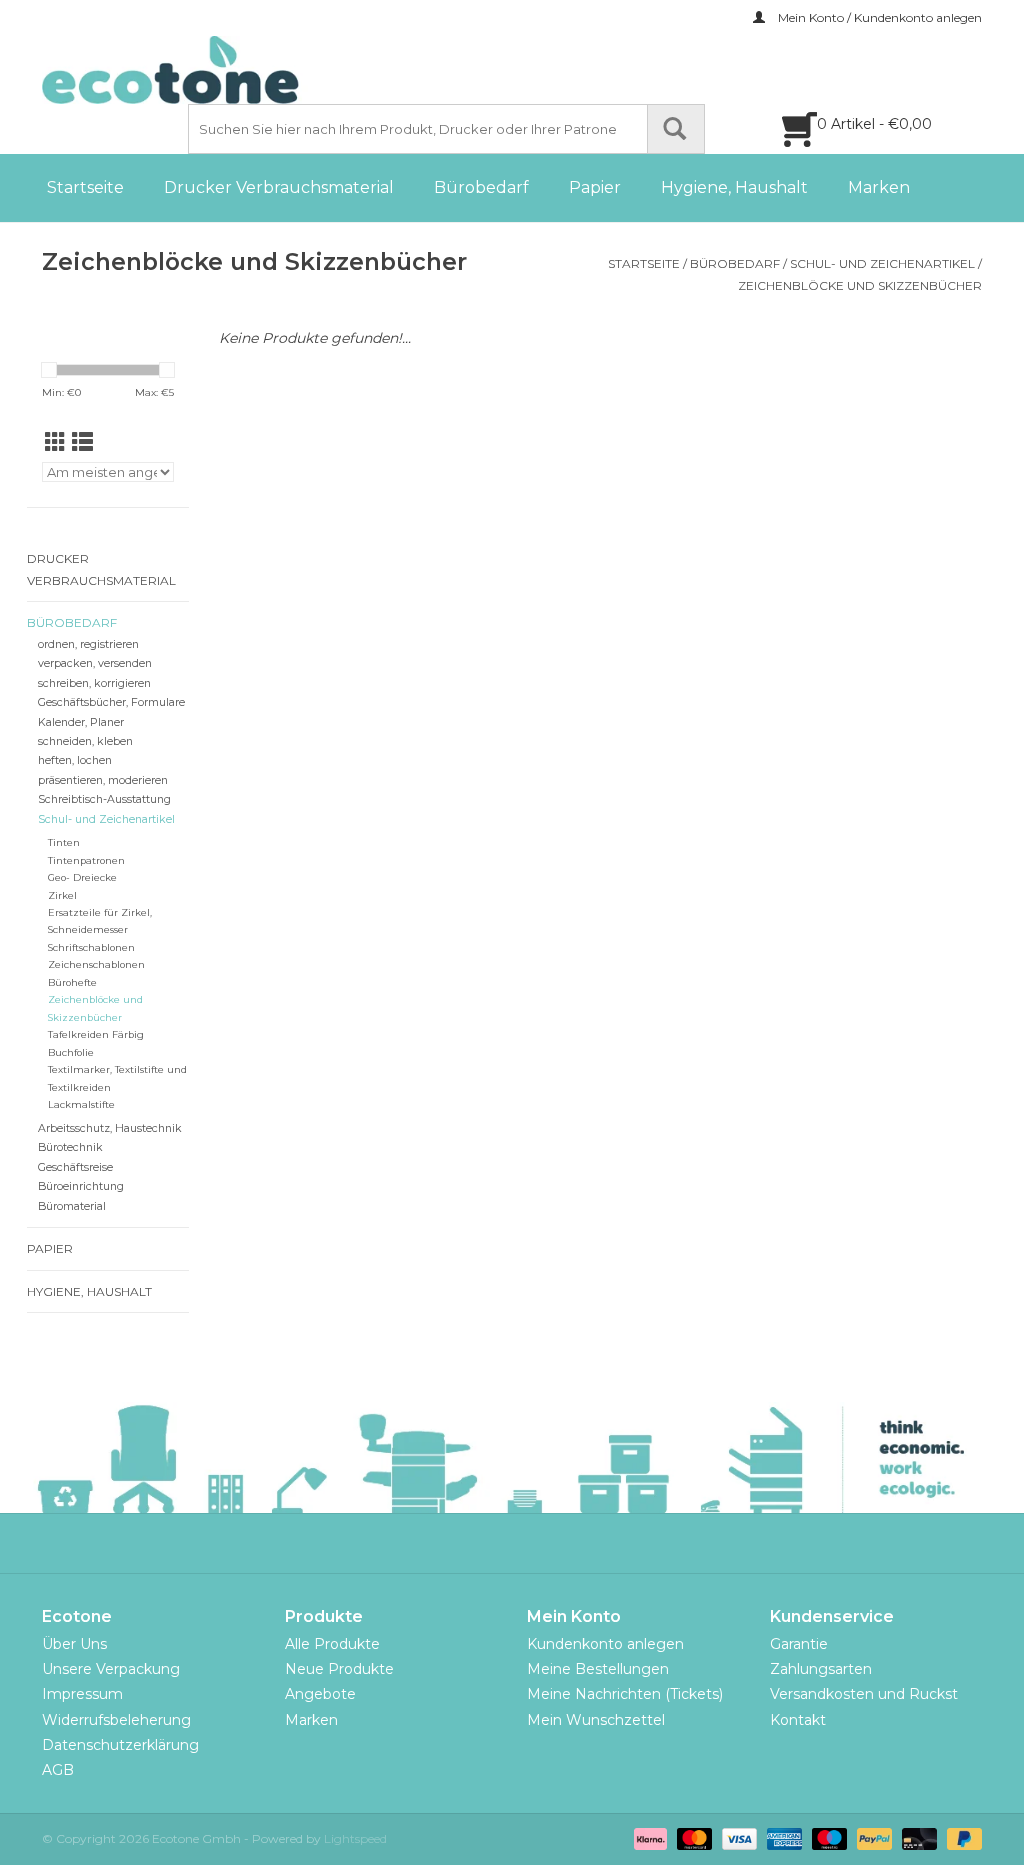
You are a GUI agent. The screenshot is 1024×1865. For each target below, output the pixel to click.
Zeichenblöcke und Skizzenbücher (860, 285)
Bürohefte (72, 982)
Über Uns (74, 1644)
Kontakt (798, 1720)
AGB (58, 1770)
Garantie (799, 1644)
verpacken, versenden (95, 663)
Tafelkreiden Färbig (96, 1034)
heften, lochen (75, 760)
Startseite (85, 187)
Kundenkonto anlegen (605, 1644)
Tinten (64, 842)
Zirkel (62, 895)
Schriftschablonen (91, 947)
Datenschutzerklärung (120, 1745)
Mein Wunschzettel (596, 1720)
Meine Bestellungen (598, 1669)
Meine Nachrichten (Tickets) (625, 1694)
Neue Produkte (339, 1669)
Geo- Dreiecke (82, 877)
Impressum (82, 1694)
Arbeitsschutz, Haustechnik (110, 1128)
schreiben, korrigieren (94, 683)
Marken (879, 187)
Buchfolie (71, 1052)
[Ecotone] (212, 70)
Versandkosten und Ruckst (864, 1694)
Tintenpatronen (86, 860)
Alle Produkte (332, 1644)
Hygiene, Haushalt (734, 187)
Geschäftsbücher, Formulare (111, 702)
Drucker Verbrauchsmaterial (279, 187)
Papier (595, 187)
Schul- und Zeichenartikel (882, 263)
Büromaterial (72, 1206)
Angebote (320, 1694)
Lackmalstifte (81, 1104)
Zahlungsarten (821, 1669)
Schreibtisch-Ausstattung (104, 799)
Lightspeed (355, 1838)
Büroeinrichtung (81, 1186)
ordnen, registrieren (88, 644)
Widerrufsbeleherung (116, 1720)
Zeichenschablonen (96, 964)
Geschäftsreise (75, 1167)
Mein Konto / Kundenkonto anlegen (878, 17)
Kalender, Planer (81, 722)
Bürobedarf (481, 187)
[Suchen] (676, 129)
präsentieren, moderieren (103, 780)
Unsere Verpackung (111, 1669)
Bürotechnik (70, 1147)
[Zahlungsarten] (648, 1837)
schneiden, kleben (85, 741)
